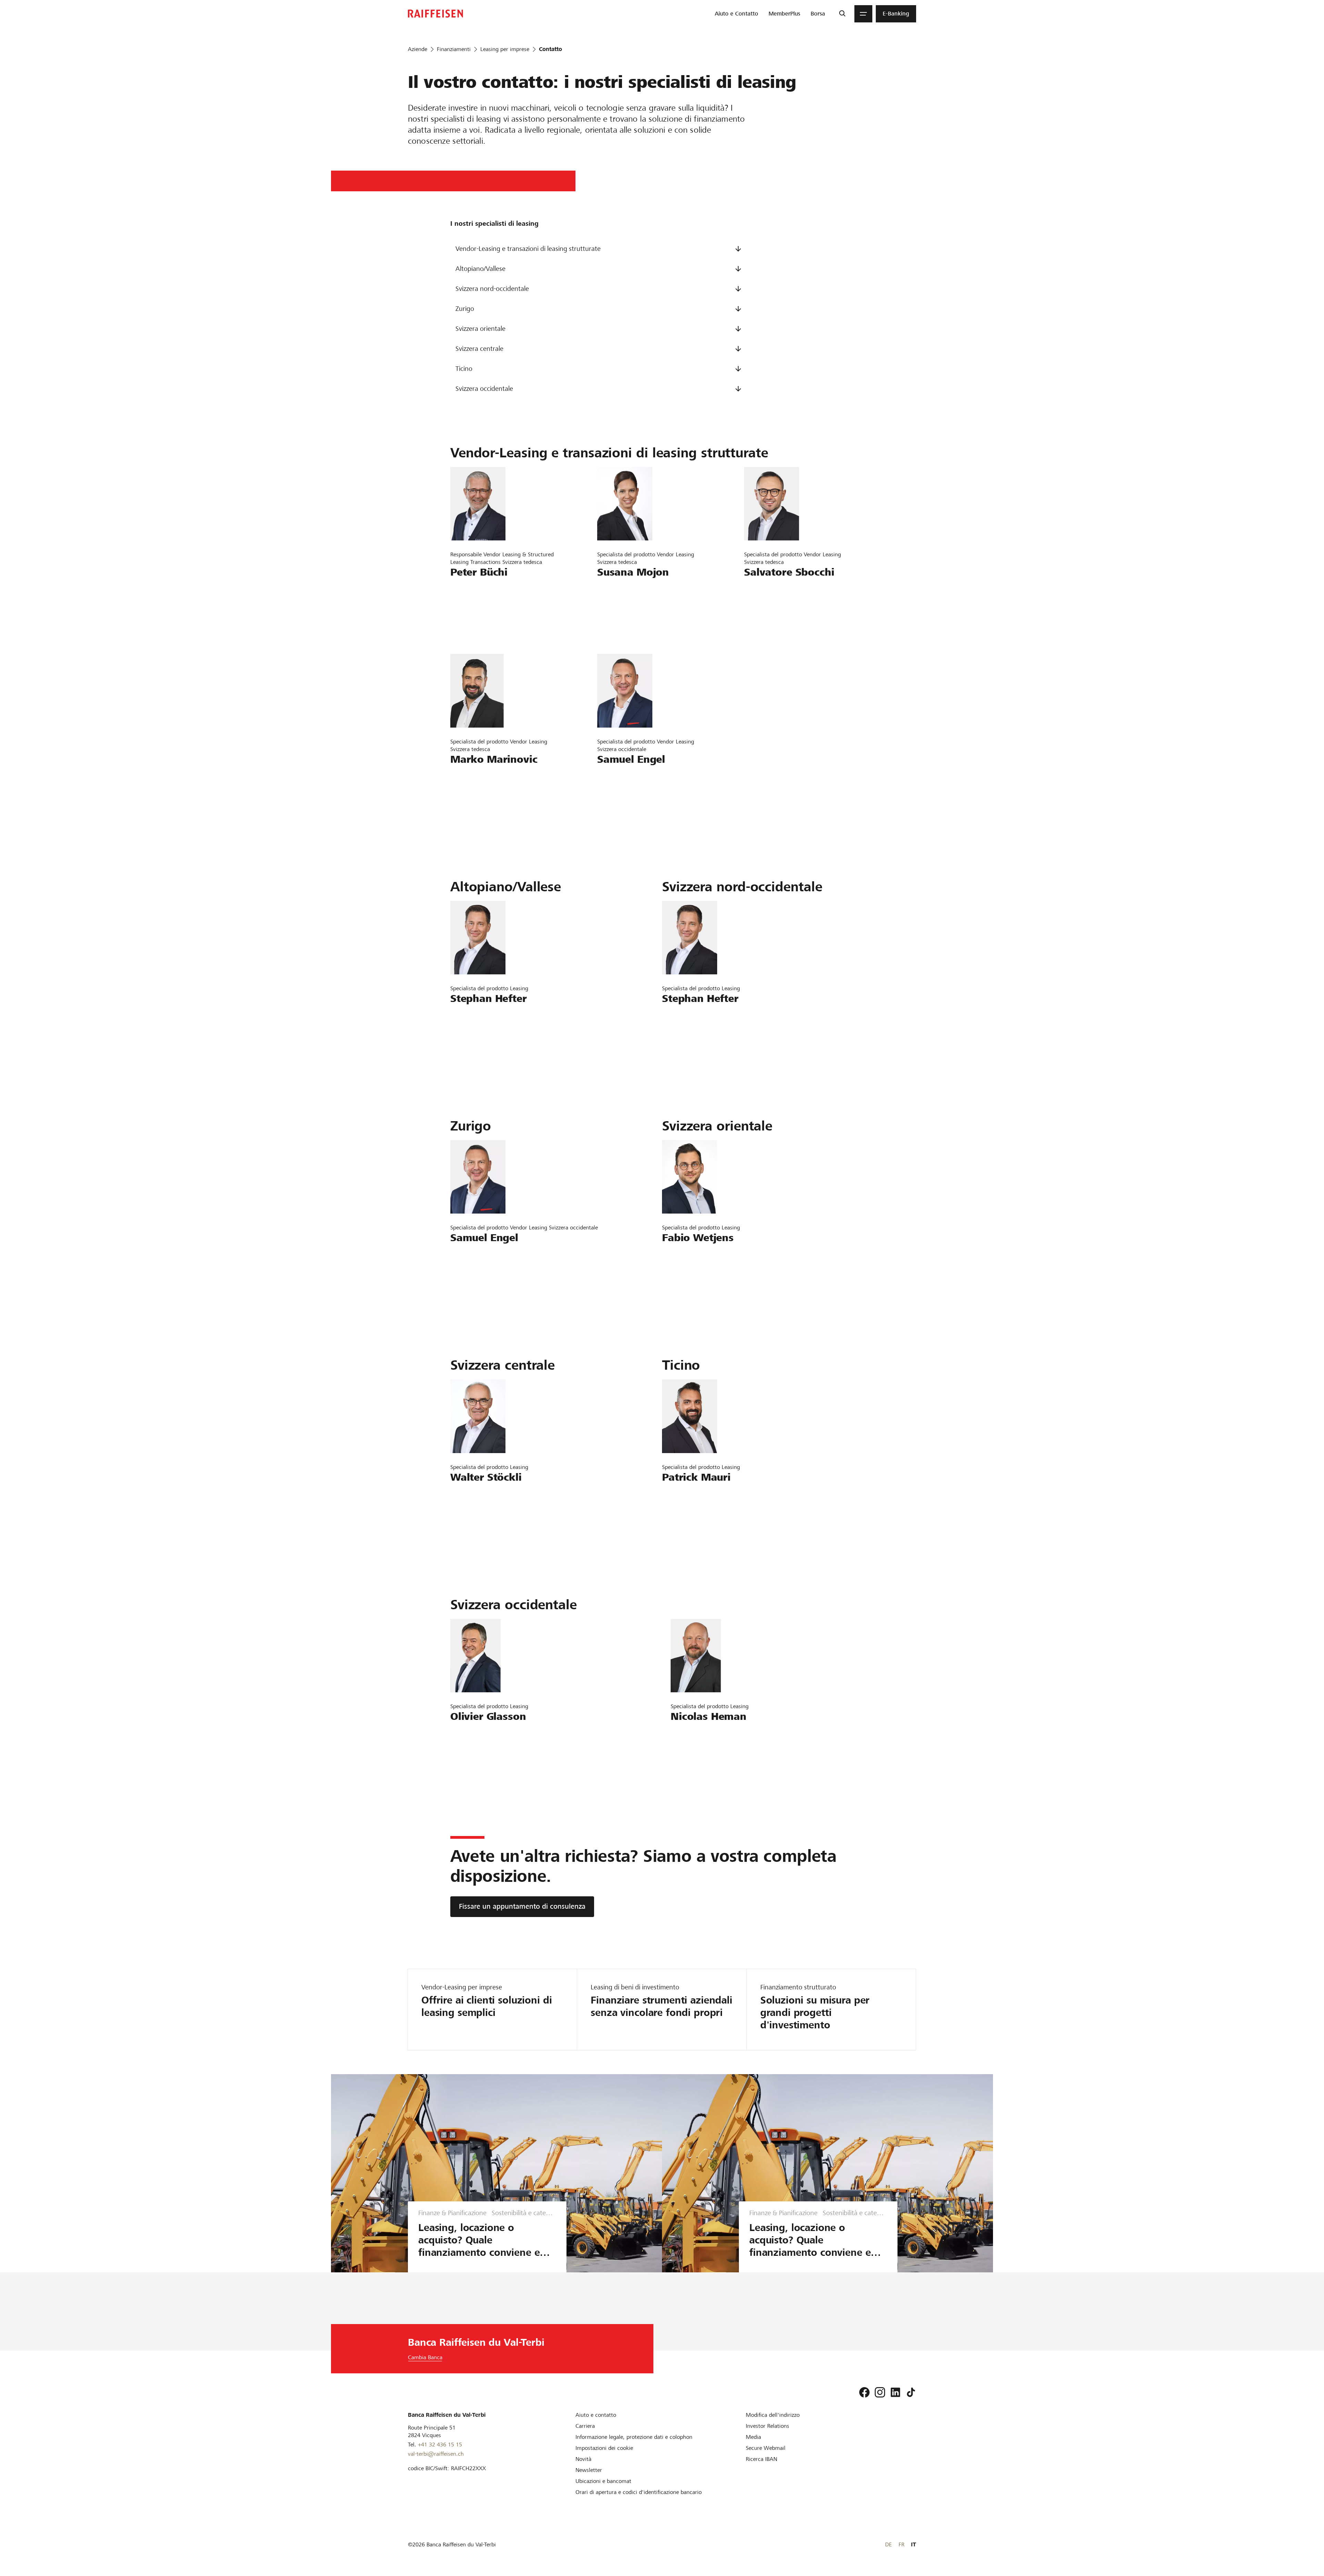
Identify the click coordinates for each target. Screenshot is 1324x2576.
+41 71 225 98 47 (773, 608)
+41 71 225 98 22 (479, 796)
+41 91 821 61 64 (691, 1514)
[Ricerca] (842, 14)
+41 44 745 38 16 (626, 796)
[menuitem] (736, 14)
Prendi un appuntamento (491, 628)
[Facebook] (864, 2392)
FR (901, 2544)
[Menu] (863, 14)
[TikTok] (911, 2392)
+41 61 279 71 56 (479, 1035)
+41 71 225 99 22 (691, 1274)
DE (888, 2544)
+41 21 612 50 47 (700, 1753)
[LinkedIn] (895, 2392)
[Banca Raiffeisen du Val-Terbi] (435, 14)
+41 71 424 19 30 (479, 608)
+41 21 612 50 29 (479, 1753)
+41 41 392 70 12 (479, 1514)
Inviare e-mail (472, 589)
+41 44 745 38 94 (626, 608)
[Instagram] (880, 2392)
